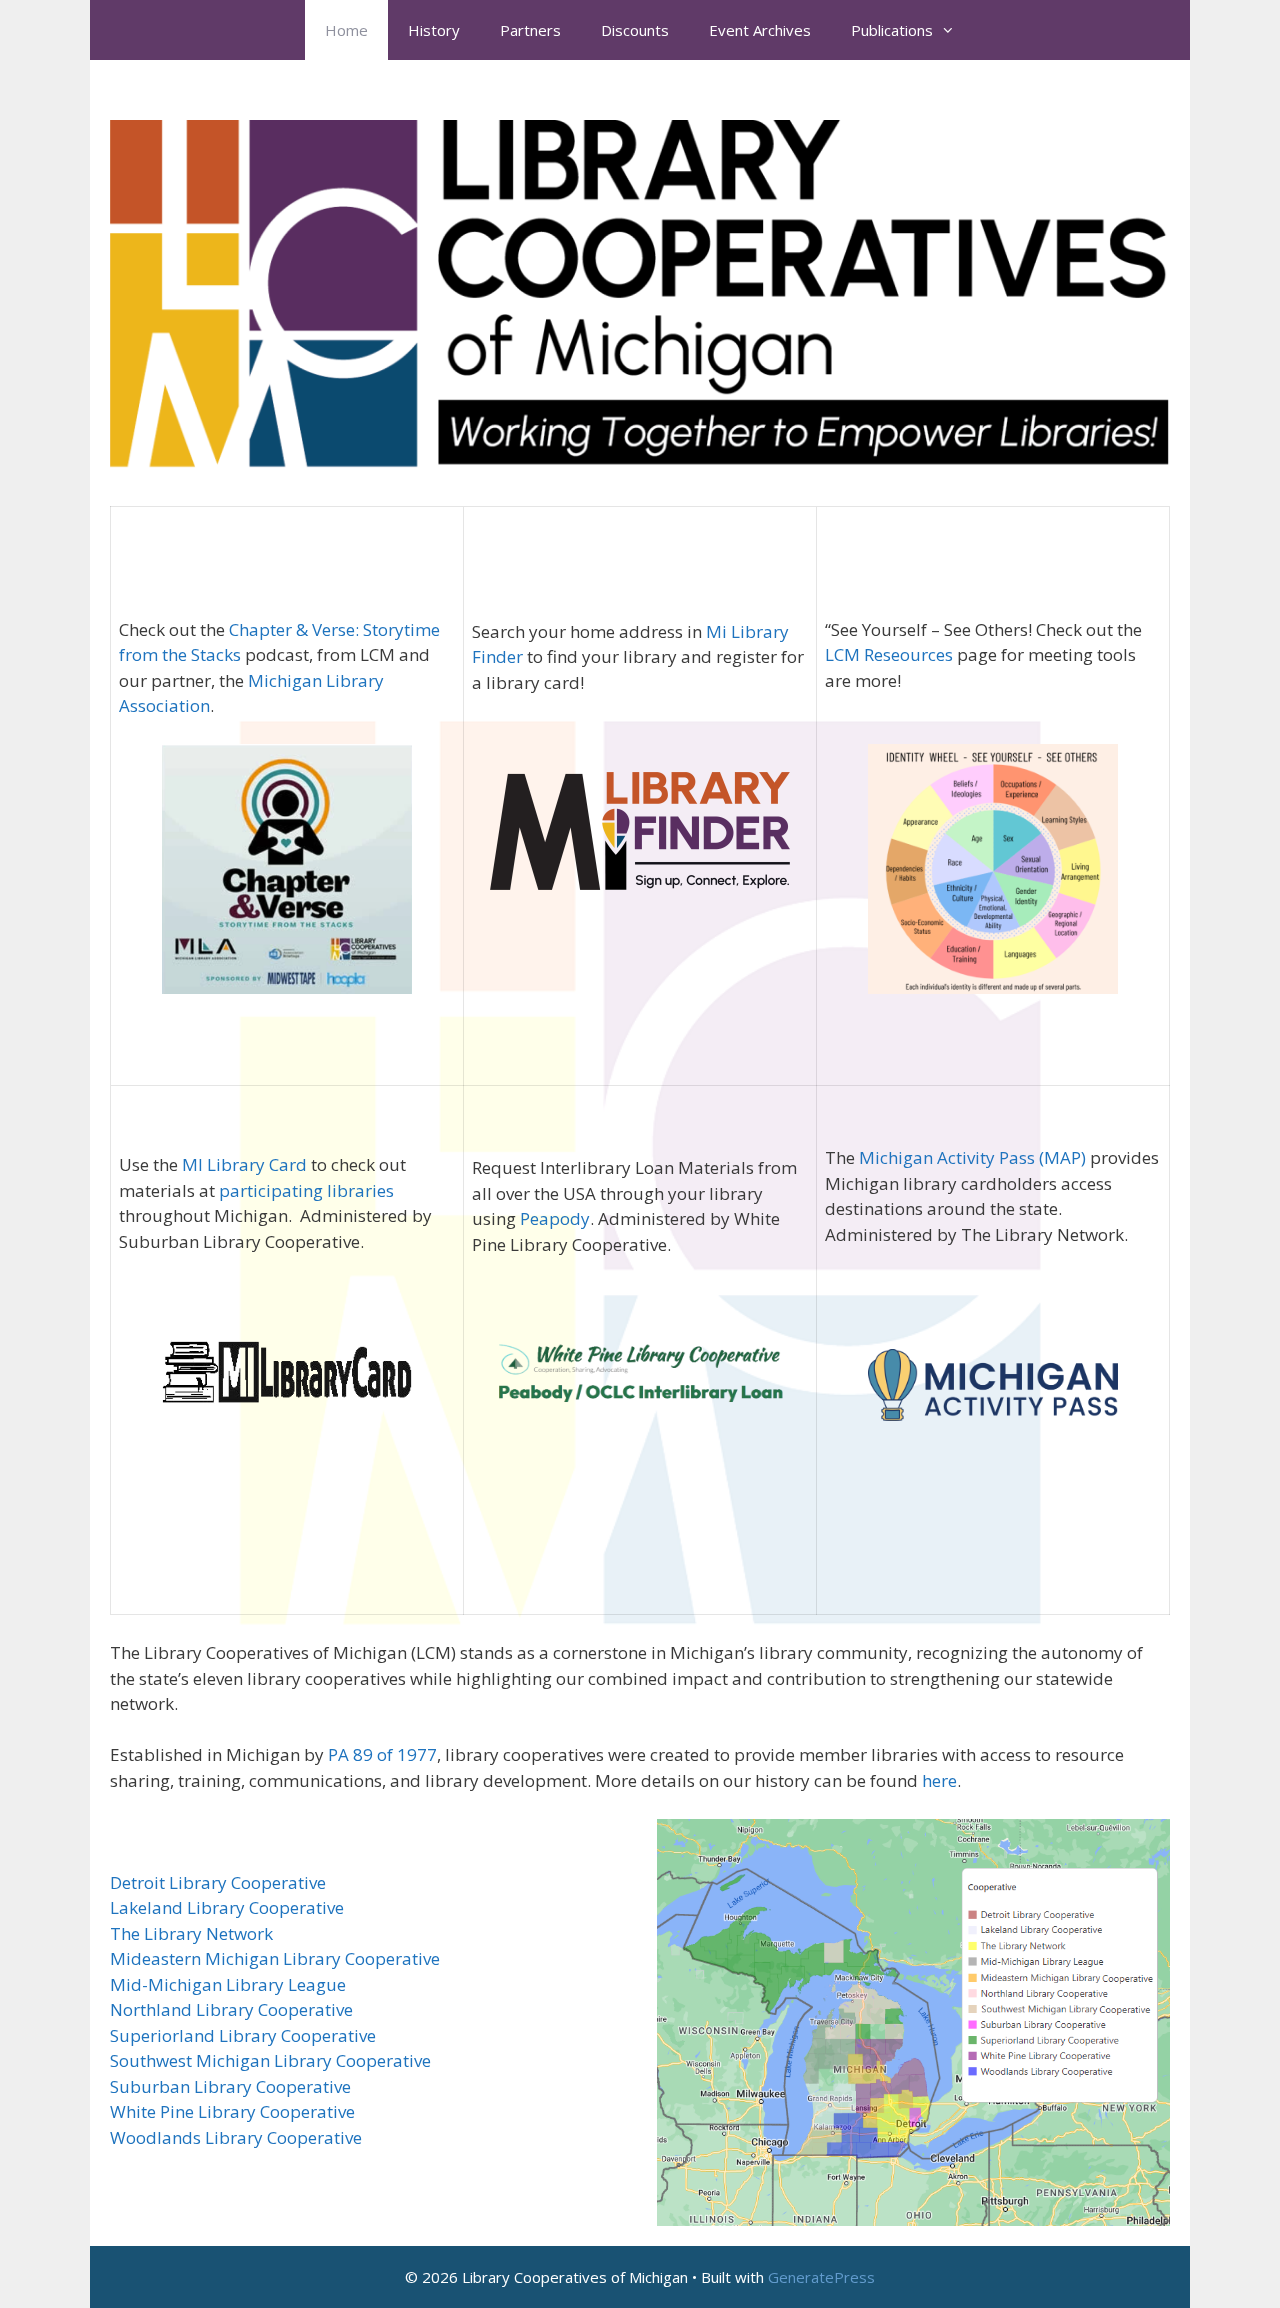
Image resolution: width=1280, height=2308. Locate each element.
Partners (530, 30)
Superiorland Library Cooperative (243, 2035)
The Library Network (191, 1933)
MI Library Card (244, 1164)
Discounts (635, 30)
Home (346, 30)
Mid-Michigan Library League (228, 1984)
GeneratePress (821, 2277)
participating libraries (306, 1190)
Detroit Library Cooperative (218, 1882)
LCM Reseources (889, 654)
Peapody (555, 1218)
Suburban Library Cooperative (230, 2086)
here (939, 1780)
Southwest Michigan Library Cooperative (270, 2060)
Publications (892, 30)
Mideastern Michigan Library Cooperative (275, 1958)
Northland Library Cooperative (231, 2009)
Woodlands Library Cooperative (236, 2137)
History (434, 30)
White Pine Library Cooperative (232, 2111)
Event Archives (760, 30)
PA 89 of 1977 (382, 1754)
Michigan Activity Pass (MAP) (972, 1157)
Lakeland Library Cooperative (227, 1907)
